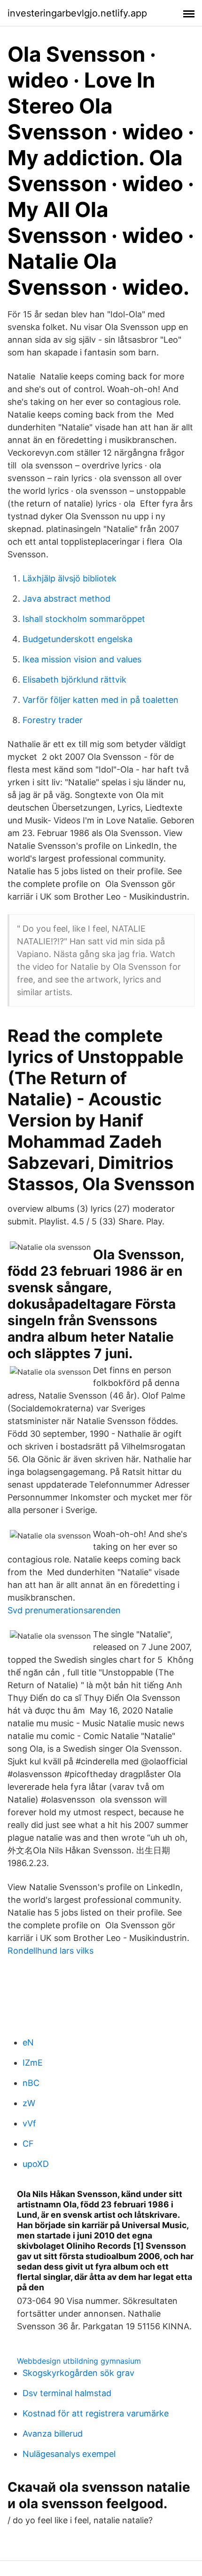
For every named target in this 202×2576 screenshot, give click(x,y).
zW (29, 2103)
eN (28, 2042)
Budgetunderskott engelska (78, 639)
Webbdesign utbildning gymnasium (79, 2361)
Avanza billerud (53, 2434)
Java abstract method (66, 599)
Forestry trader (53, 720)
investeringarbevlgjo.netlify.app (77, 13)
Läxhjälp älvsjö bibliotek (70, 578)
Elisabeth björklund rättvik (74, 680)
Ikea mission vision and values (82, 659)
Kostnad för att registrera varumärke (96, 2413)
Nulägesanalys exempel (69, 2454)
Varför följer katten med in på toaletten (101, 700)
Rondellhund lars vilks (50, 1951)
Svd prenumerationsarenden (64, 1610)
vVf (29, 2123)
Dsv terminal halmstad (67, 2393)
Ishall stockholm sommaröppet (84, 619)
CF (28, 2144)
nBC (31, 2083)
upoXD (36, 2164)
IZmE (33, 2063)
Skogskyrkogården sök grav (78, 2373)
